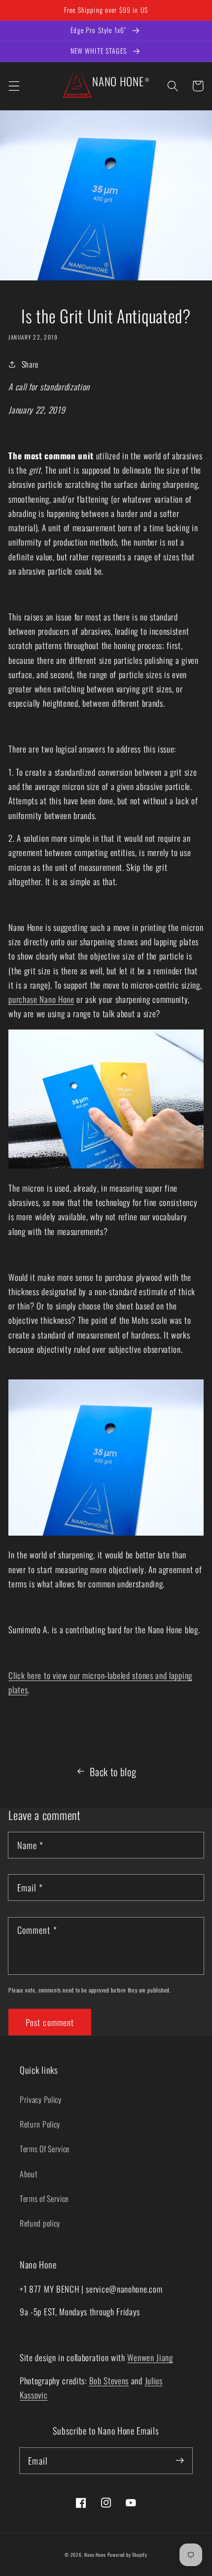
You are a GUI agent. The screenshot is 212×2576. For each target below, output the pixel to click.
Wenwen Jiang (150, 2357)
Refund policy (40, 2223)
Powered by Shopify (128, 2555)
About (29, 2174)
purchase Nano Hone (41, 999)
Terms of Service (44, 2198)
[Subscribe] (180, 2460)
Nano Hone (95, 2555)
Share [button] (30, 364)
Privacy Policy (41, 2099)
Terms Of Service (45, 2149)
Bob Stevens (109, 2380)
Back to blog (113, 1771)
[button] (14, 86)
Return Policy (40, 2124)
